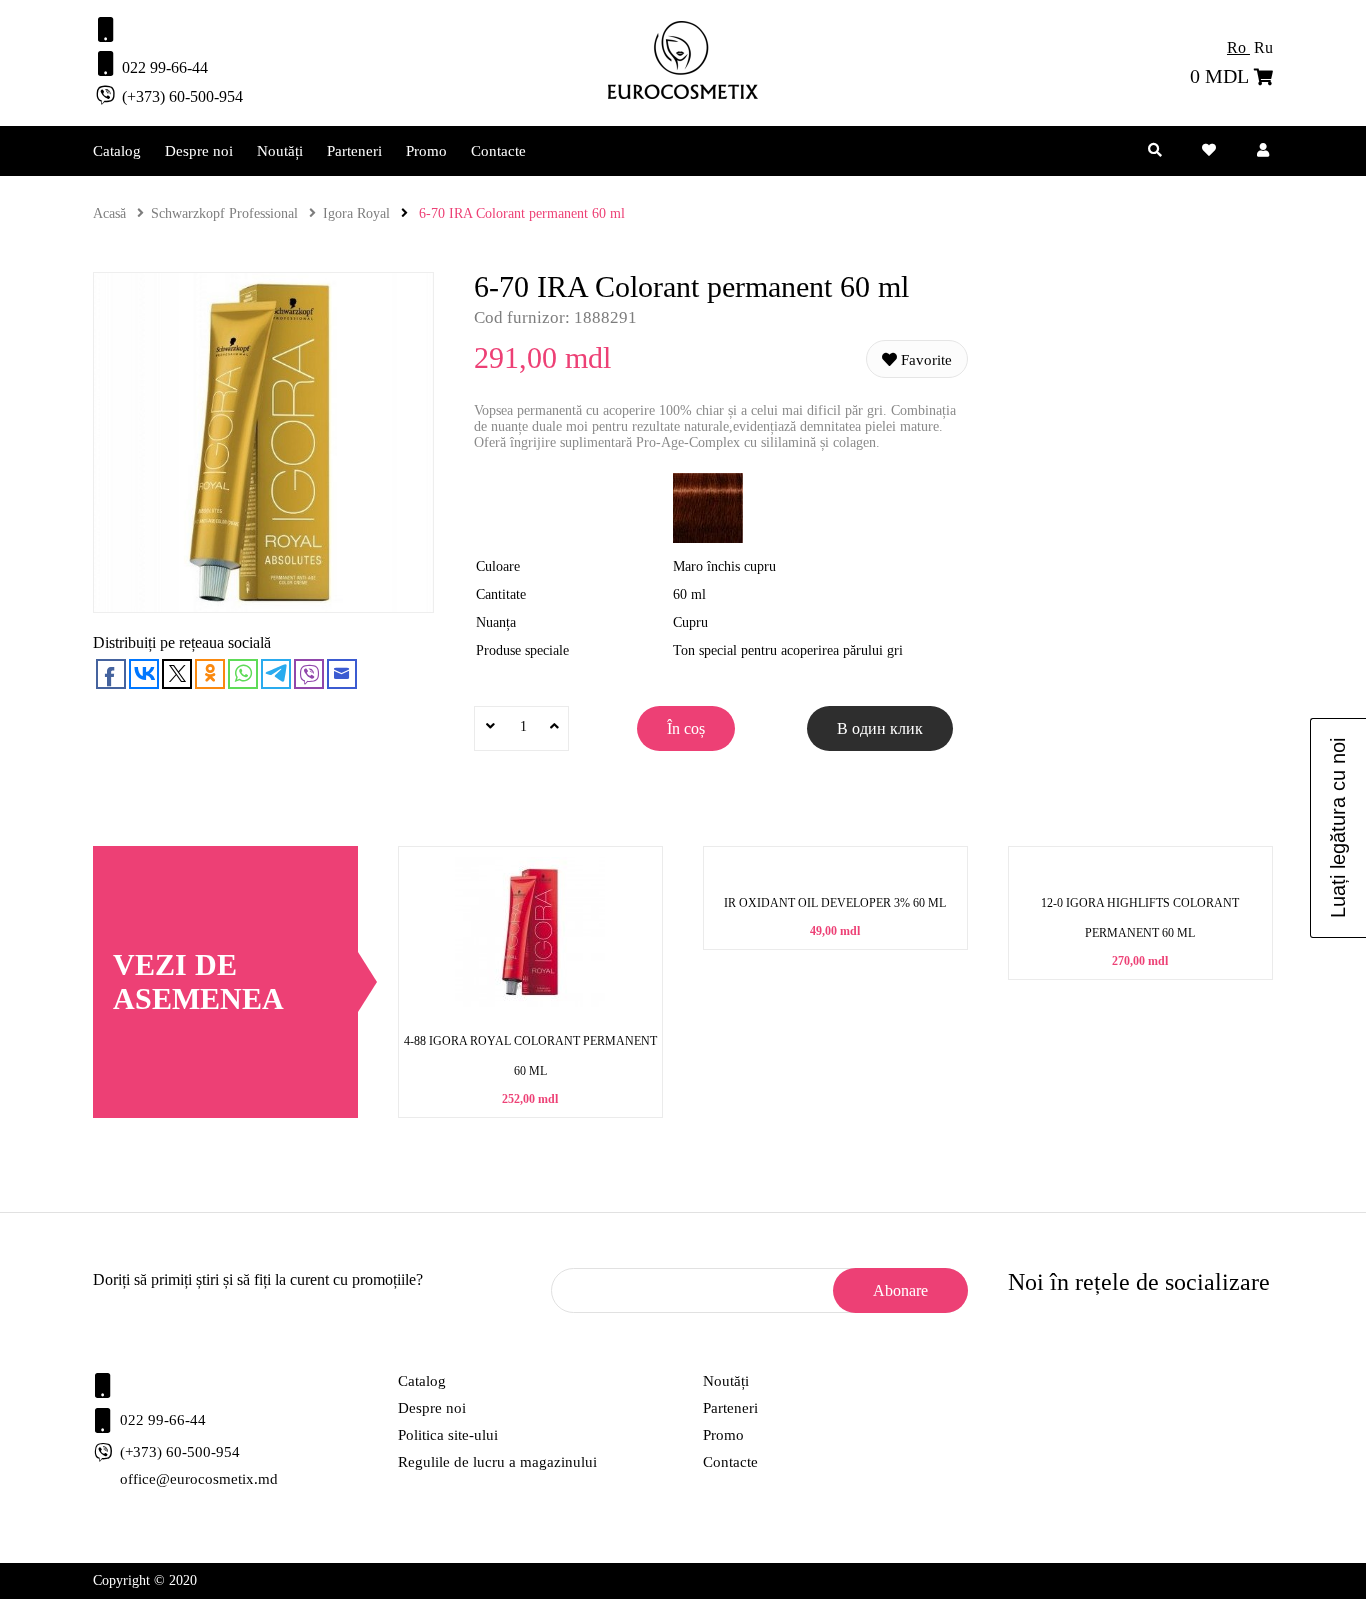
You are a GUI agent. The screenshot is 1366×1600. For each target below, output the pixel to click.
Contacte (498, 151)
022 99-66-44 (163, 67)
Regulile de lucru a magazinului (497, 1462)
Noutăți (280, 151)
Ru (1263, 47)
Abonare (900, 1290)
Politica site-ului (448, 1435)
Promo (426, 151)
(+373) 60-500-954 (180, 96)
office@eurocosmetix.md (199, 1479)
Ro (1238, 47)
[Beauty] (683, 94)
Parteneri (354, 151)
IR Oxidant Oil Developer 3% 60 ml (835, 903)
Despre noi (199, 151)
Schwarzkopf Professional (224, 213)
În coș (686, 728)
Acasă (109, 213)
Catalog (117, 151)
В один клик (880, 728)
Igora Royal (356, 213)
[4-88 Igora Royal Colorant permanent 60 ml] (530, 1002)
